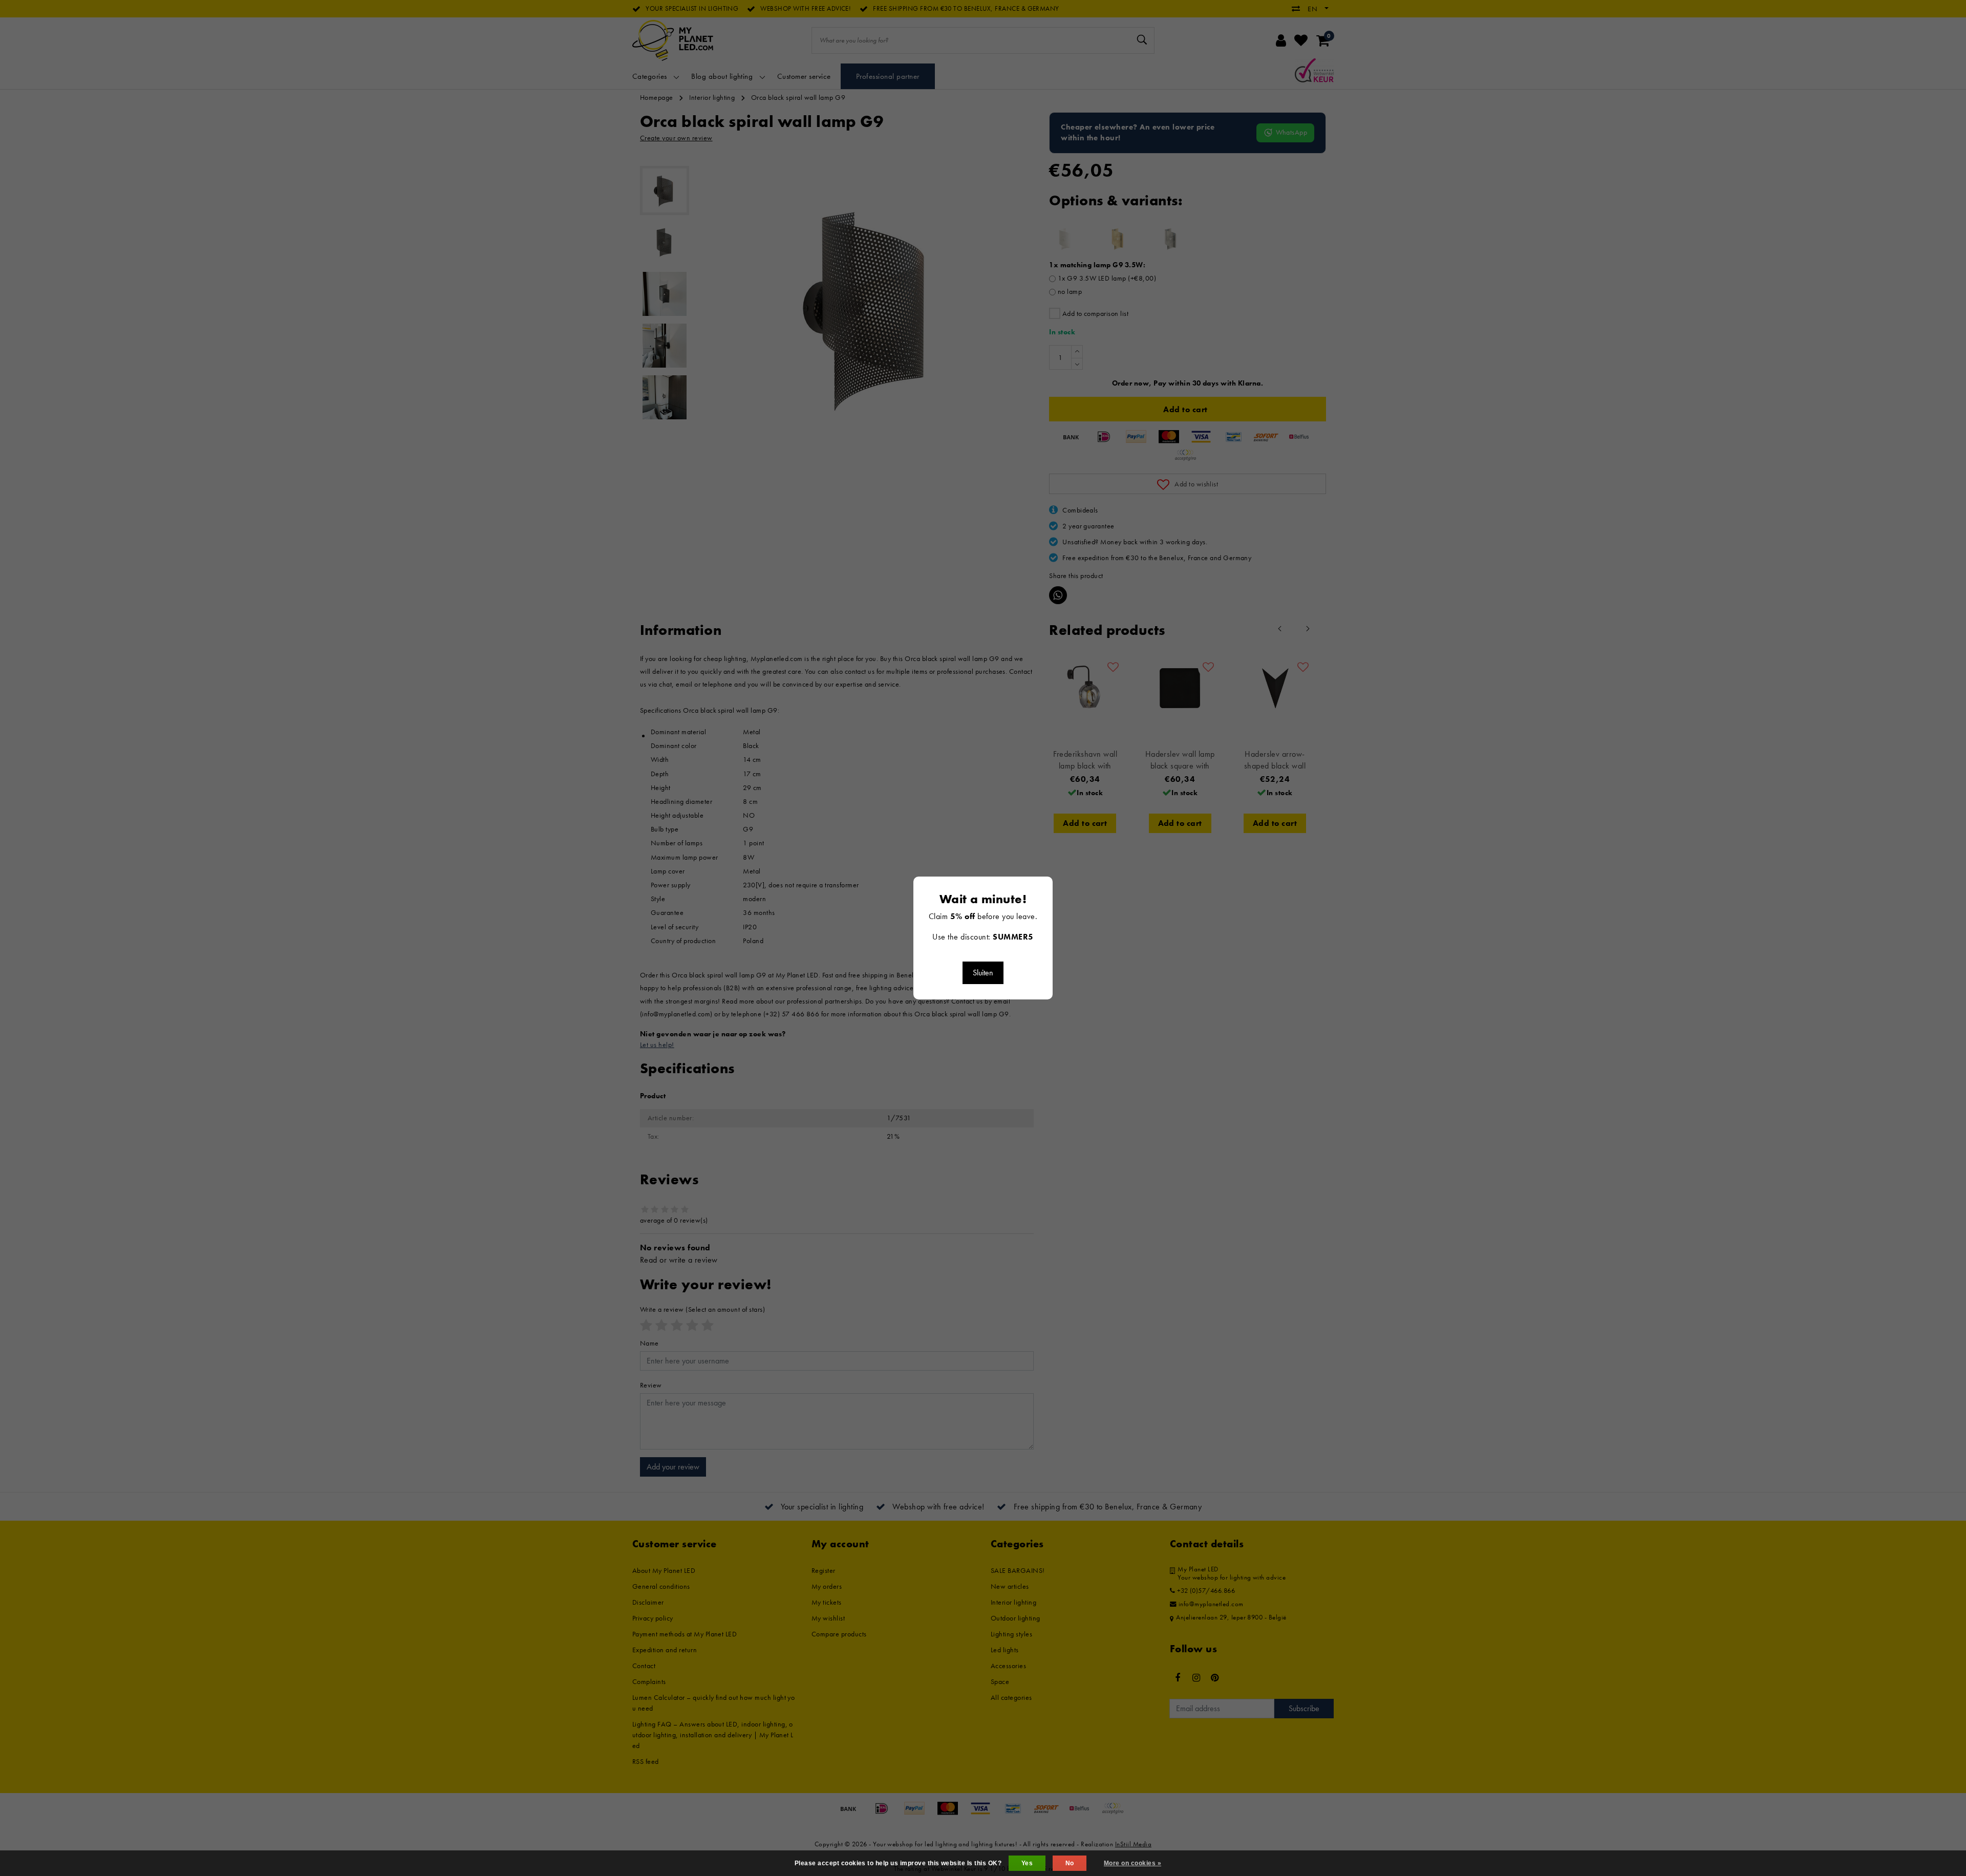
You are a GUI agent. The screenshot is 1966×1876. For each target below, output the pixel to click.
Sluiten (983, 973)
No (1070, 1863)
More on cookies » (1132, 1863)
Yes (1027, 1863)
